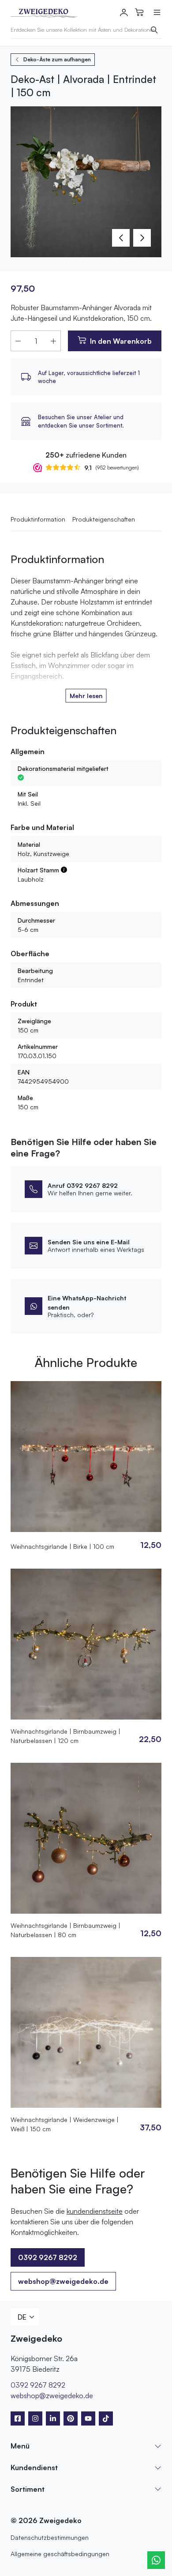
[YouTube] (88, 2418)
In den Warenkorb (121, 341)
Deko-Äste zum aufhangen (57, 59)
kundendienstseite (95, 2211)
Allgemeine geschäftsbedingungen (60, 2554)
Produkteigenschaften (104, 519)
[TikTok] (106, 2418)
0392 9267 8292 (38, 2385)
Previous (121, 238)
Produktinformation (38, 519)
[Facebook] (18, 2418)
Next (142, 238)
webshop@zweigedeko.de (63, 2281)
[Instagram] (35, 2418)
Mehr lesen (86, 696)
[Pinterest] (71, 2418)
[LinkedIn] (53, 2418)
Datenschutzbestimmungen (50, 2537)
